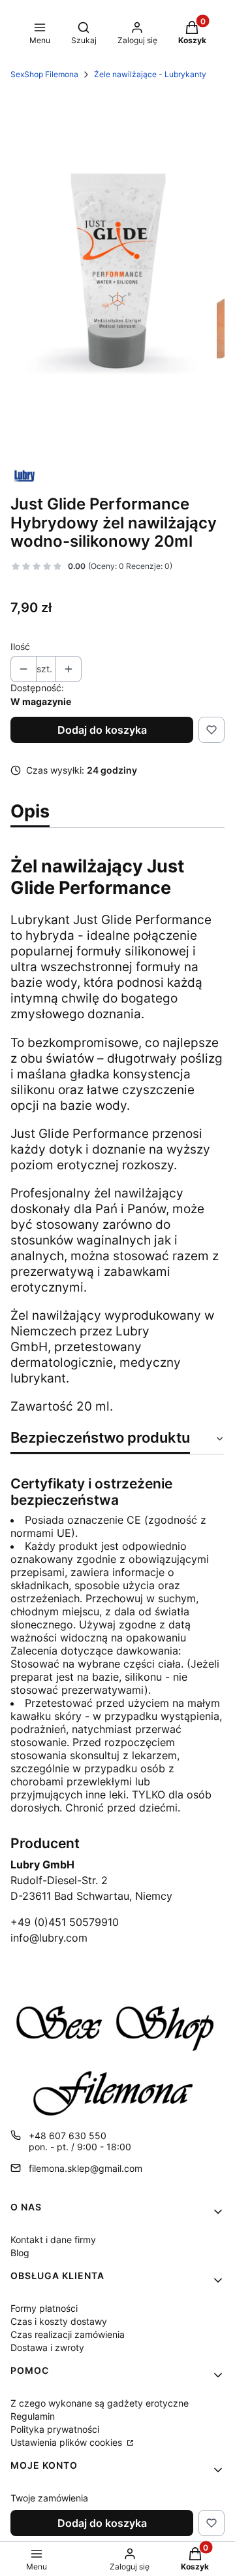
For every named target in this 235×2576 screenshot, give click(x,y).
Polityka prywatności (55, 2429)
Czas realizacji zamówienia (68, 2334)
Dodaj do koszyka (102, 730)
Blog (20, 2253)
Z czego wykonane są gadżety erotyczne (100, 2403)
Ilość (20, 646)
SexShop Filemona (44, 74)
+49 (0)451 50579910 (65, 1922)
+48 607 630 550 (68, 2136)
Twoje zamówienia (49, 2498)
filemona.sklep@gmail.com (86, 2168)
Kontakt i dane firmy (53, 2240)
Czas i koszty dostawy (59, 2321)
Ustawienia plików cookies (68, 2442)
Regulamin (33, 2416)
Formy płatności (44, 2308)
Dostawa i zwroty (47, 2347)
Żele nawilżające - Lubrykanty (150, 74)
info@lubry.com (49, 1938)
